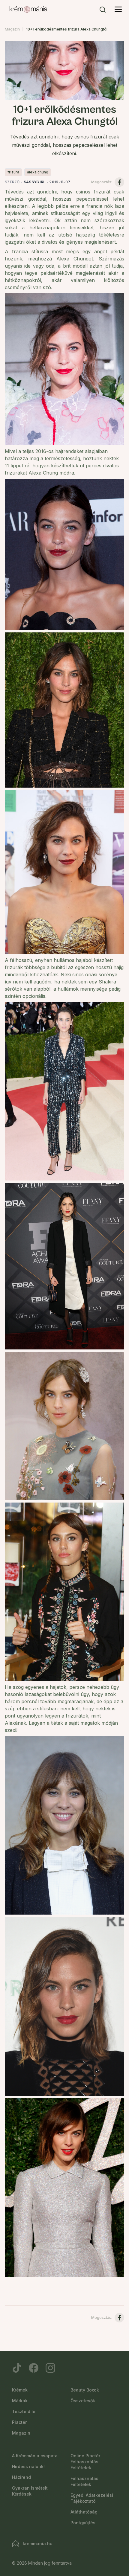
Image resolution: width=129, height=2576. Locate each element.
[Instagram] (50, 2368)
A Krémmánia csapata (35, 2456)
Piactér (19, 2422)
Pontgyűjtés (83, 2523)
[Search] (103, 10)
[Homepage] (28, 10)
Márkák (20, 2401)
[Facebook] (34, 2368)
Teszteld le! (24, 2411)
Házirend (21, 2477)
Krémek (20, 2390)
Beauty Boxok (85, 2390)
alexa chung (38, 172)
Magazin (12, 29)
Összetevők (83, 2401)
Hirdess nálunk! (28, 2466)
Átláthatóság (84, 2512)
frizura (13, 172)
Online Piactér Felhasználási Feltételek (85, 2462)
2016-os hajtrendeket (59, 451)
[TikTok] (17, 2368)
